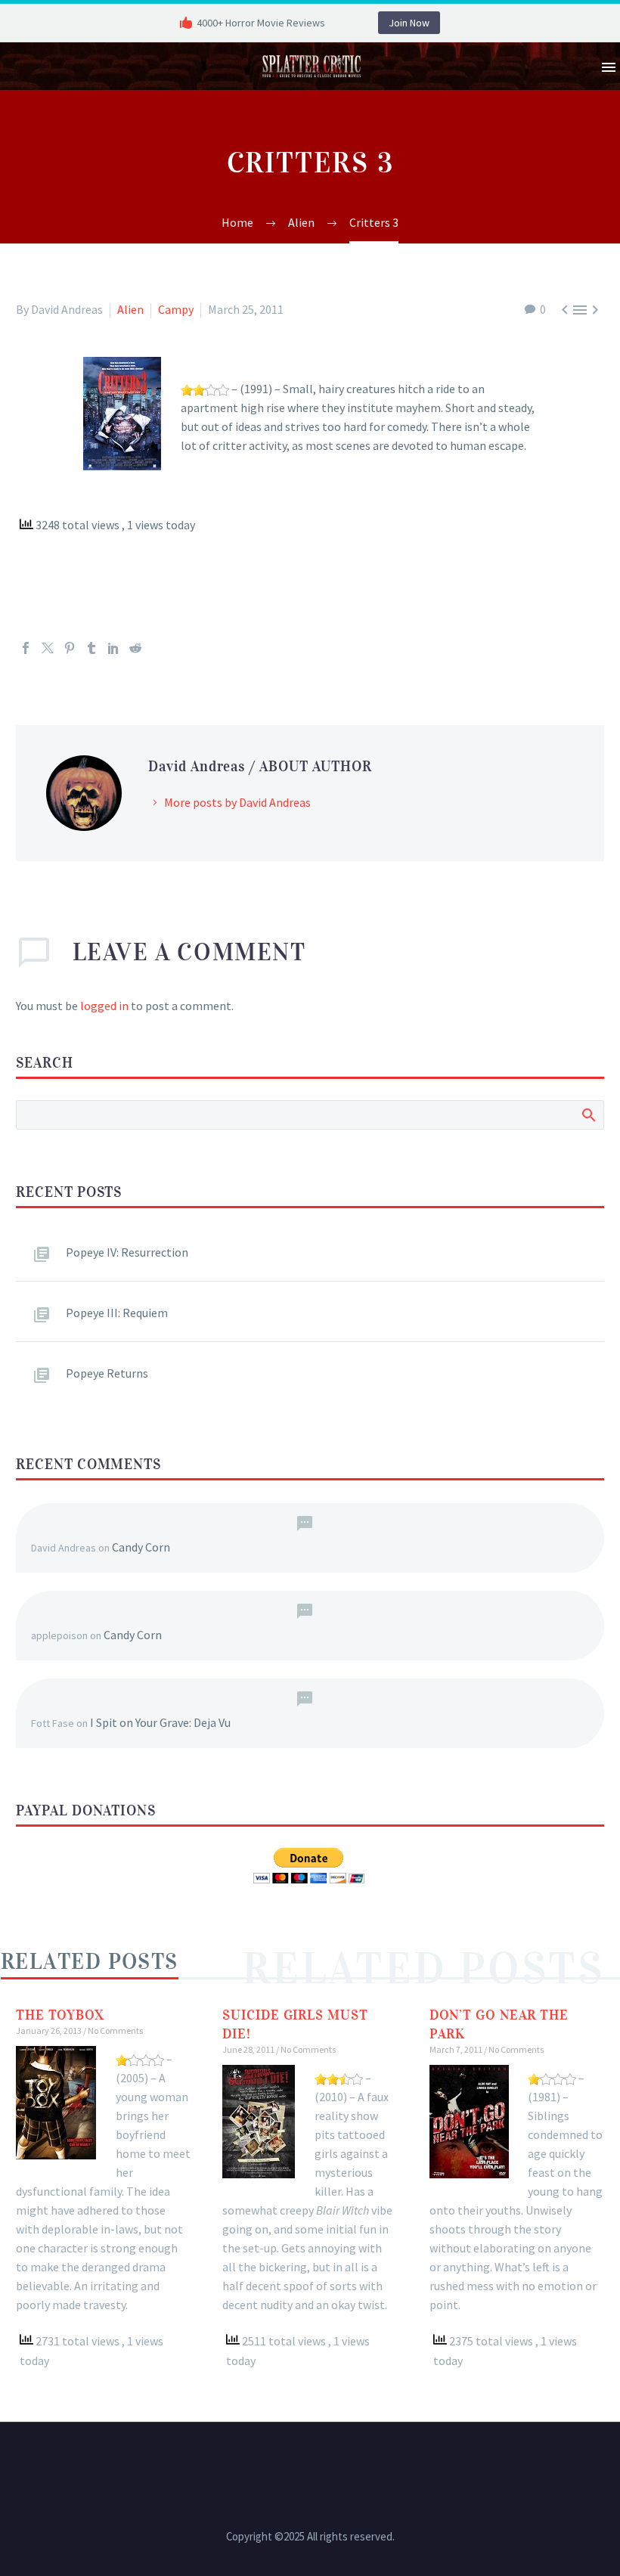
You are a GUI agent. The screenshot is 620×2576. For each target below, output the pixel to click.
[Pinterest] (70, 648)
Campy (176, 309)
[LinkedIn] (113, 648)
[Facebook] (26, 648)
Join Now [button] (409, 23)
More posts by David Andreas (237, 802)
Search (588, 1114)
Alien (130, 309)
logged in (104, 1006)
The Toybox (60, 2015)
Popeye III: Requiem (117, 1313)
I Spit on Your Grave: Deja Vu (160, 1722)
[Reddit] (135, 648)
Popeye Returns (107, 1373)
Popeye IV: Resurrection (127, 1252)
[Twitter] (48, 648)
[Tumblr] (91, 648)
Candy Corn (141, 1547)
